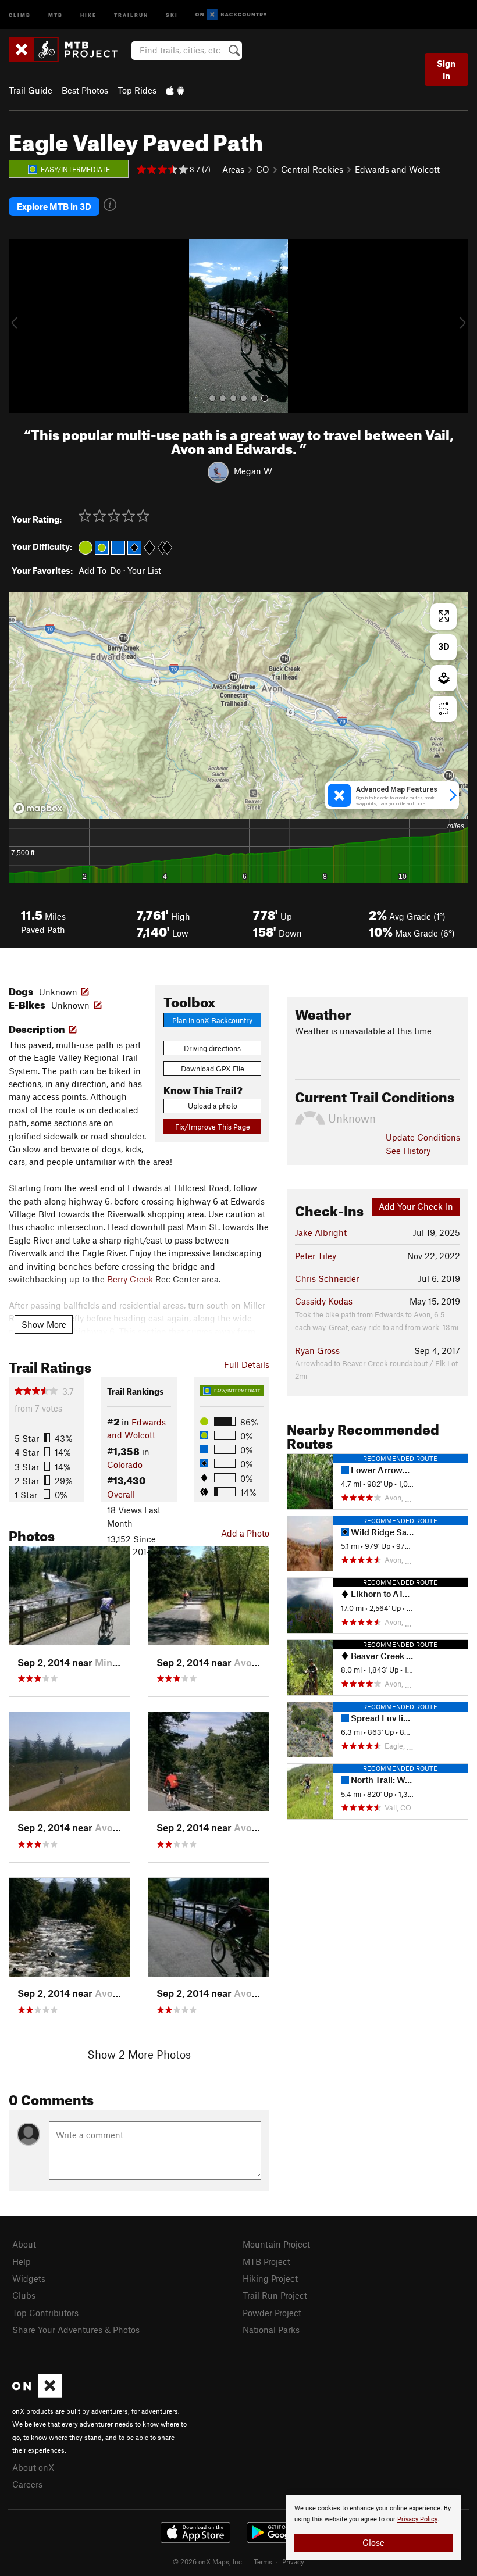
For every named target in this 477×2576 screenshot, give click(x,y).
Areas (233, 169)
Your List (144, 570)
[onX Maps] (37, 2394)
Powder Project (272, 2313)
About (24, 2244)
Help (22, 2261)
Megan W (253, 471)
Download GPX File (213, 1069)
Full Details (247, 1364)
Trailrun (131, 14)
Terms (263, 2561)
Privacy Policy (417, 2519)
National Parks (271, 2330)
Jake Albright (321, 1232)
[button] (20, 326)
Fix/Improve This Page (213, 1127)
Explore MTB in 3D (54, 206)
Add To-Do (100, 570)
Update (423, 1137)
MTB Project (266, 2261)
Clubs (24, 2295)
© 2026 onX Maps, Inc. (208, 2561)
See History (408, 1151)
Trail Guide (31, 90)
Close (373, 2542)
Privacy (293, 2561)
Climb (20, 14)
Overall (121, 1494)
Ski (172, 14)
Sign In (446, 69)
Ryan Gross (317, 1350)
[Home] (69, 49)
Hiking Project (270, 2278)
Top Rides (137, 90)
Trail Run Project (275, 2295)
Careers (27, 2484)
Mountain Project (276, 2244)
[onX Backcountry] (231, 15)
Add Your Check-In (416, 1206)
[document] (373, 2527)
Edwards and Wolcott (397, 169)
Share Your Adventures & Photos (76, 2330)
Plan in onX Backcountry (212, 1020)
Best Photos (85, 90)
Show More (44, 1324)
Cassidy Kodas (324, 1301)
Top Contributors (45, 2313)
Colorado (125, 1464)
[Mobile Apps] (175, 90)
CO (263, 169)
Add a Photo (245, 1533)
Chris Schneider (327, 1278)
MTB (56, 14)
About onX (33, 2467)
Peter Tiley (316, 1256)
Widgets (29, 2278)
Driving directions (212, 1048)
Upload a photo (213, 1106)
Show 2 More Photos (139, 2054)
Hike (88, 14)
